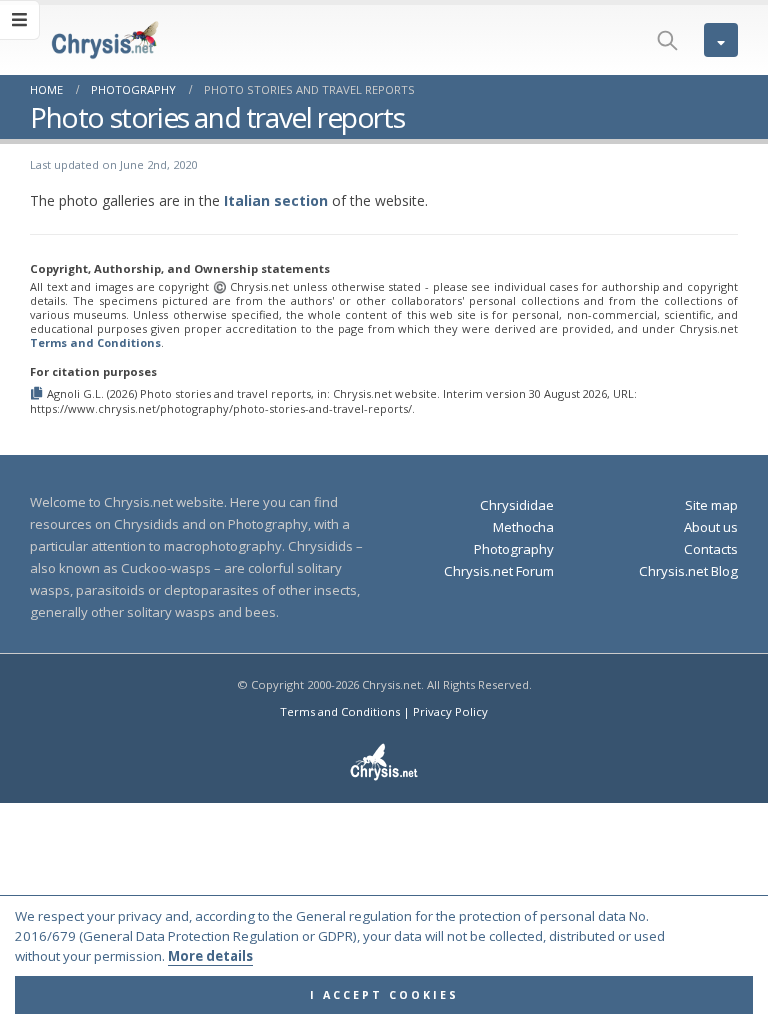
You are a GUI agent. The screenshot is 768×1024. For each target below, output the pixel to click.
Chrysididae (517, 505)
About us (711, 527)
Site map (711, 505)
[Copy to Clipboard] (38, 393)
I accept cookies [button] (384, 995)
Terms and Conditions (95, 342)
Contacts (711, 549)
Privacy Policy (450, 711)
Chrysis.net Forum (499, 571)
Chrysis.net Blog (688, 571)
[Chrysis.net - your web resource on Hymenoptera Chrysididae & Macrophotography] (85, 40)
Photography (514, 549)
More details (210, 956)
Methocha (523, 527)
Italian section (276, 200)
